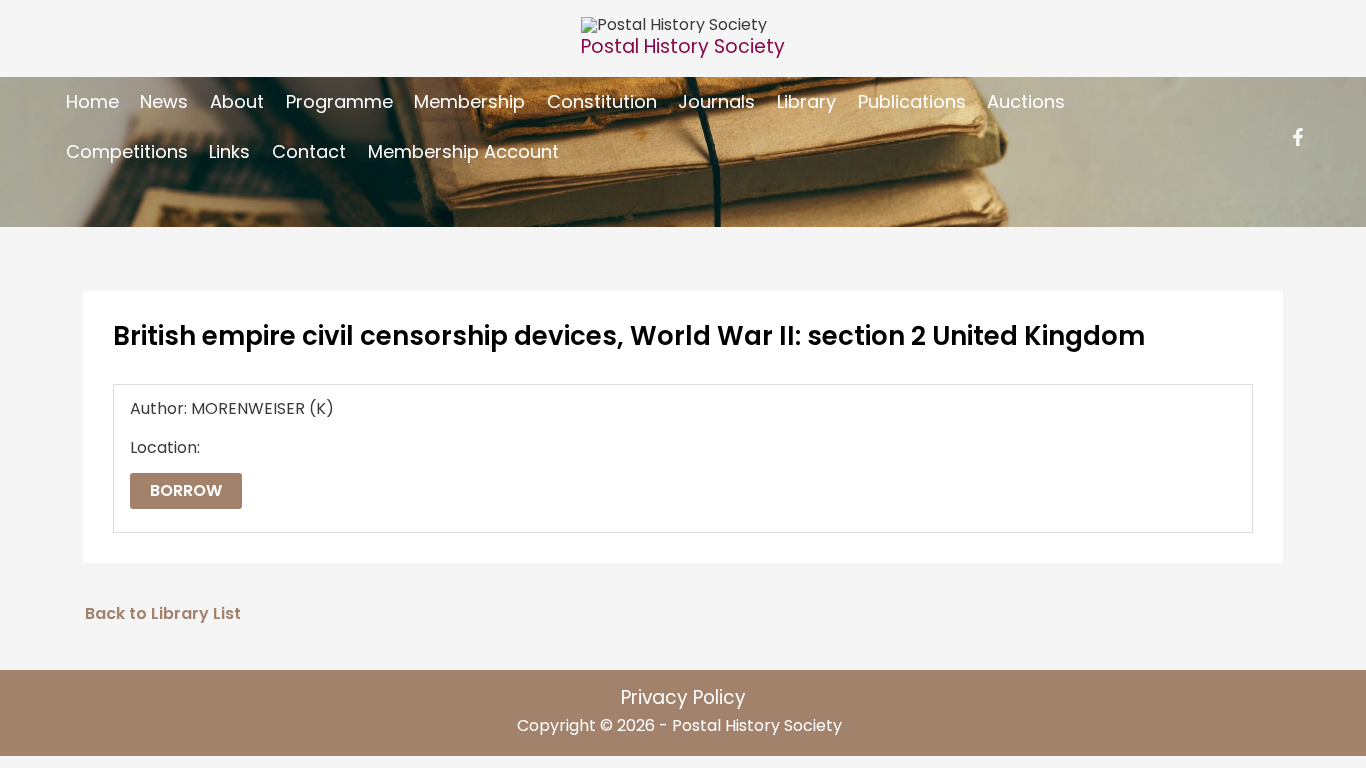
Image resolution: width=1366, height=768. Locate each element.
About (237, 101)
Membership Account (463, 151)
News (164, 101)
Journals (716, 101)
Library (806, 101)
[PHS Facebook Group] (1298, 137)
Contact (309, 151)
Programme (339, 101)
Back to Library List (163, 613)
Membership (469, 101)
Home (92, 101)
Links (229, 151)
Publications (912, 101)
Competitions (127, 151)
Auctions (1026, 101)
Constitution (602, 101)
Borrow (186, 490)
